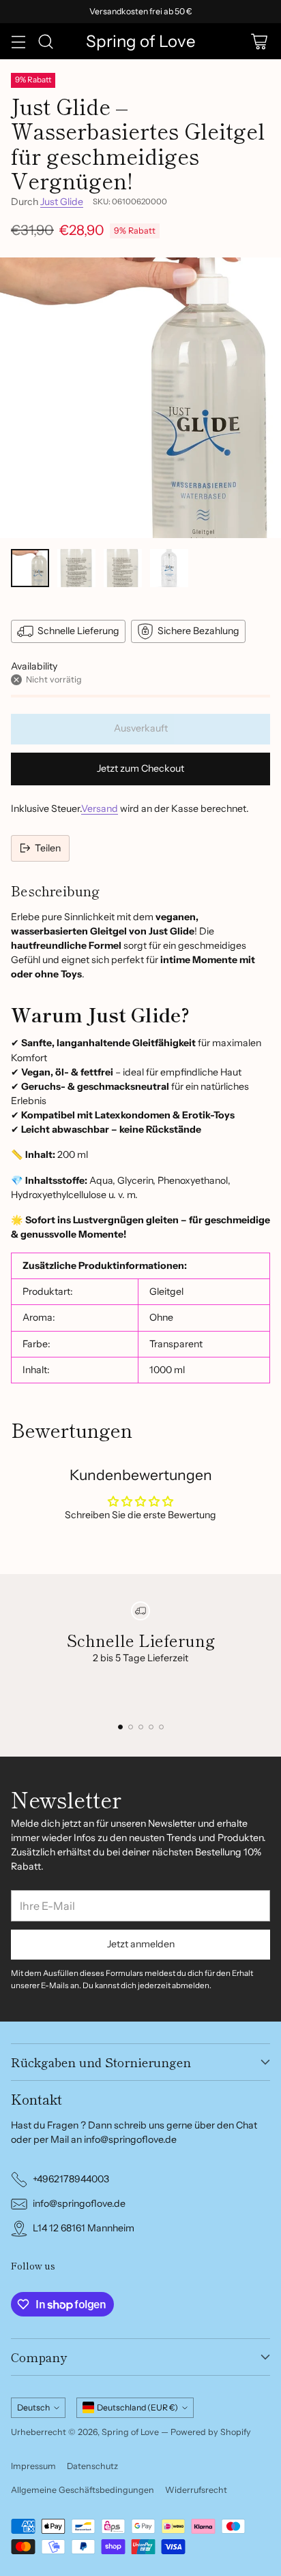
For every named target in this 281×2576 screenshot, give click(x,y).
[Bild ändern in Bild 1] (30, 568)
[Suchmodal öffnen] (45, 41)
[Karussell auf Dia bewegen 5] (161, 1727)
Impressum (33, 2466)
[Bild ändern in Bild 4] (169, 568)
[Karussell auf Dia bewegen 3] (141, 1727)
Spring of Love (130, 2432)
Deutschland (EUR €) (137, 2407)
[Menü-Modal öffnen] (18, 41)
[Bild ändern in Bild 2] (76, 568)
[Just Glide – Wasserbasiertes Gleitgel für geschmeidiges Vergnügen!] (140, 398)
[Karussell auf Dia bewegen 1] (120, 1727)
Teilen (48, 848)
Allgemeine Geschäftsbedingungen (83, 2490)
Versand (100, 808)
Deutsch (33, 2407)
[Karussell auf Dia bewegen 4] (151, 1727)
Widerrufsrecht (196, 2490)
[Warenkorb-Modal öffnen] (259, 41)
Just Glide (62, 202)
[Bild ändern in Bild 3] (123, 568)
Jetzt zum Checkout (140, 768)
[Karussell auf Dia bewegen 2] (131, 1727)
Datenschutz (92, 2466)
